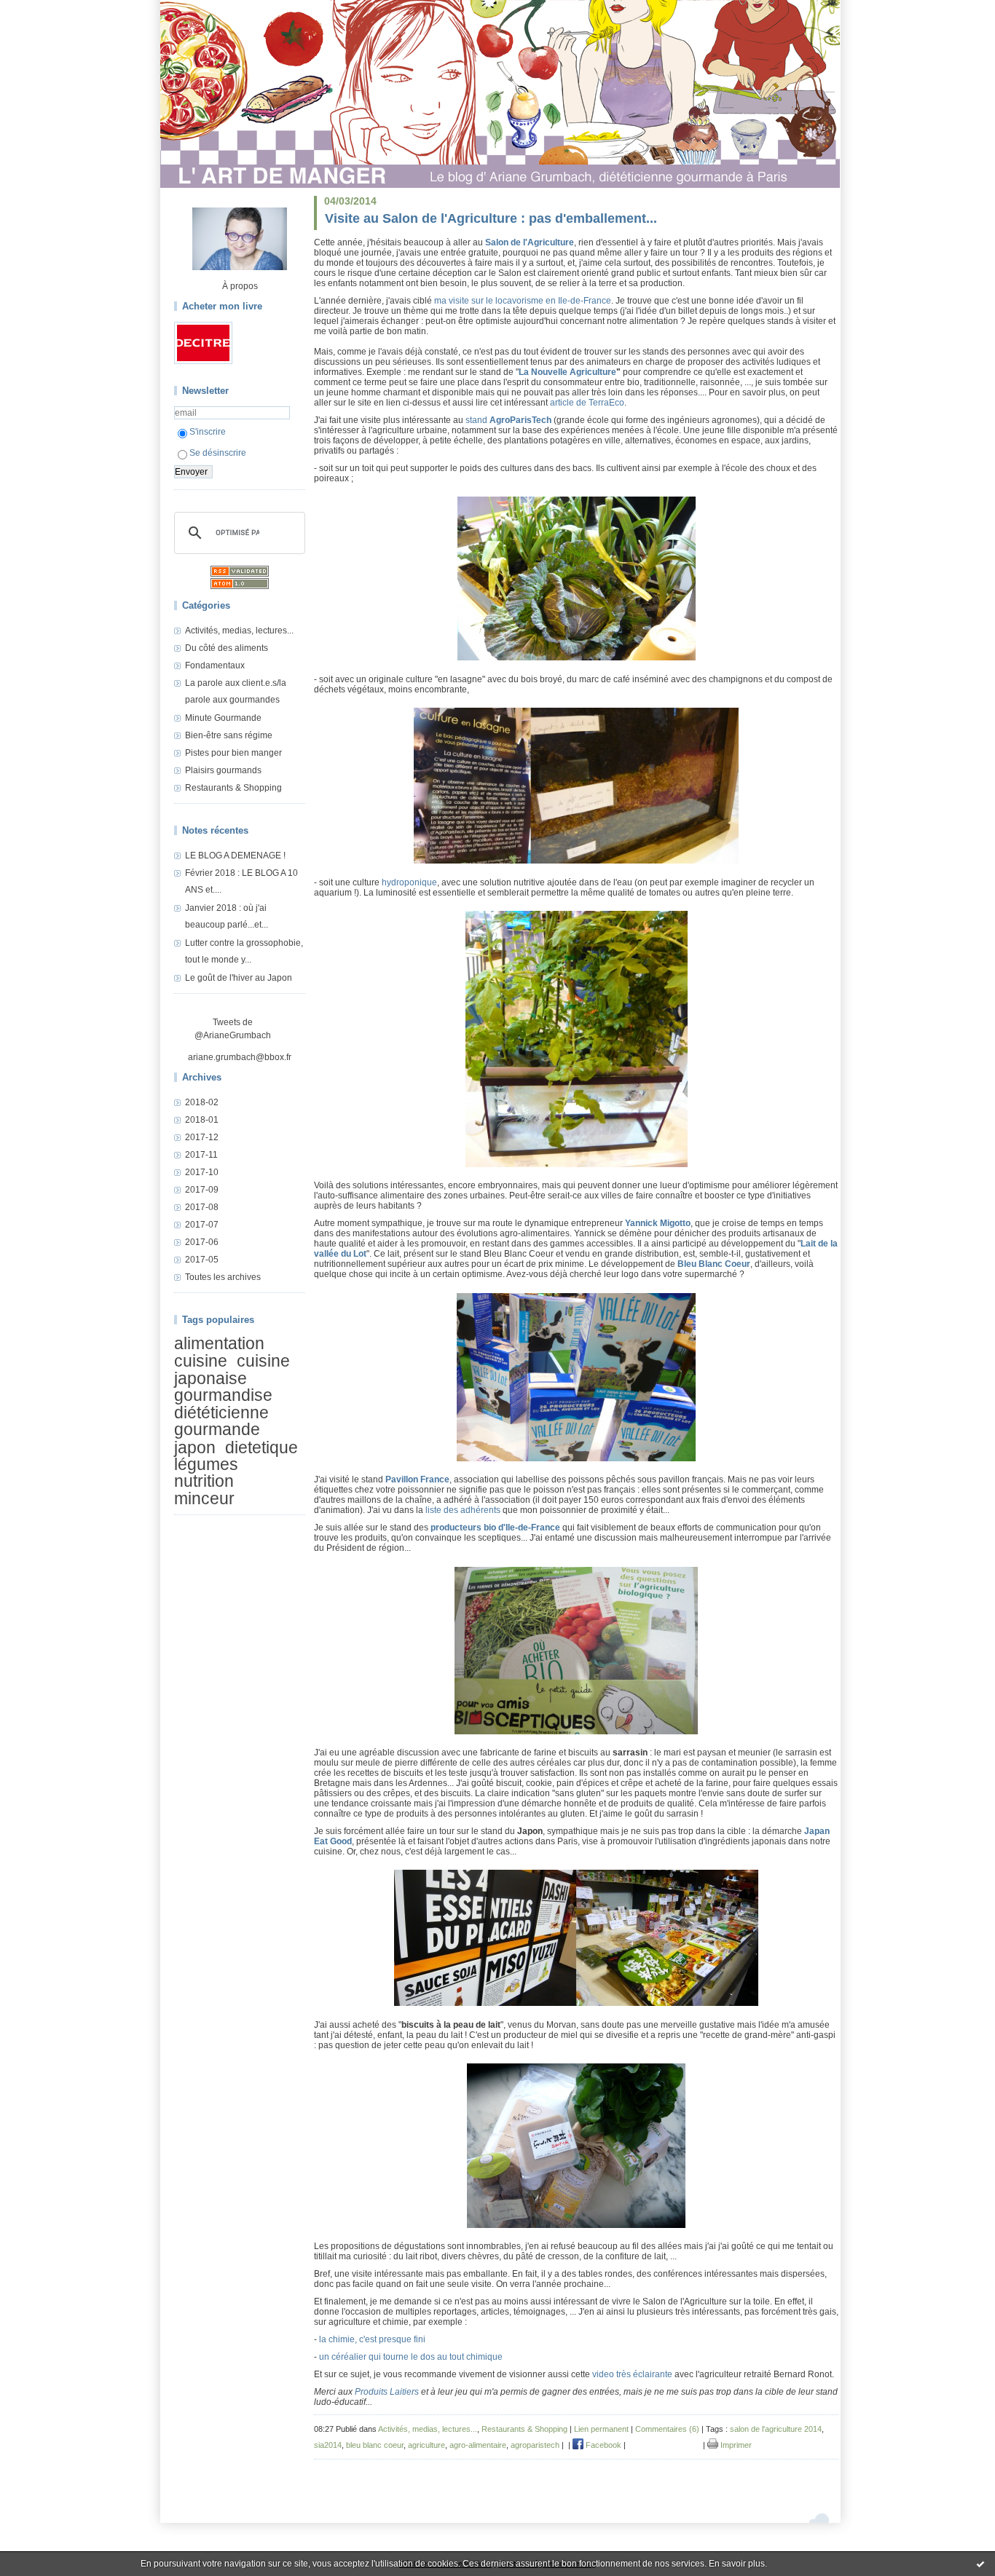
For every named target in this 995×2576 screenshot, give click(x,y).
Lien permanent (601, 2429)
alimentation (219, 1343)
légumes (206, 1464)
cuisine (201, 1362)
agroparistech (535, 2445)
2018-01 (202, 1120)
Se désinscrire (218, 453)
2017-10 (202, 1172)
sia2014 (328, 2445)
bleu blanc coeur (375, 2445)
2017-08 (202, 1207)
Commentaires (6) (667, 2429)
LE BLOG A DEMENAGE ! (235, 856)
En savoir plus (737, 2564)
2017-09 (202, 1190)
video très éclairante (632, 2374)
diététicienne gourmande (221, 1421)
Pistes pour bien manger (233, 753)
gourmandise (223, 1395)
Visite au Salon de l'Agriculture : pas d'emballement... (491, 218)
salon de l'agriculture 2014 (776, 2429)
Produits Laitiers (387, 2392)
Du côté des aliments (227, 648)
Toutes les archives (223, 1277)
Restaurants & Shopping (233, 788)
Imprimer (735, 2445)
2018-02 (202, 1102)
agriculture (426, 2445)
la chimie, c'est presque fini (372, 2339)
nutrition (204, 1482)
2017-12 (202, 1137)
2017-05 (202, 1260)
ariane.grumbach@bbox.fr (240, 1057)
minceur (204, 1498)
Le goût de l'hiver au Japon (239, 978)
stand (476, 420)
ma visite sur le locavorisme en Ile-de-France (523, 301)
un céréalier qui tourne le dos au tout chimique (411, 2357)
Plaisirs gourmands (223, 770)
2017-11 (201, 1155)
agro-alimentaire (478, 2445)
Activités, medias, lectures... (239, 631)
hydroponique (409, 882)
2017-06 (202, 1242)
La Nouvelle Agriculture (567, 372)
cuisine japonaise (232, 1370)
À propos (240, 286)
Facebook (602, 2445)
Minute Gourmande (223, 718)
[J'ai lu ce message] (980, 2564)
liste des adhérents (463, 1510)
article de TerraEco (587, 403)
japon (195, 1447)
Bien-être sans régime (229, 735)
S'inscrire (208, 432)
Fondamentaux (215, 665)
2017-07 (202, 1225)
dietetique (261, 1447)
